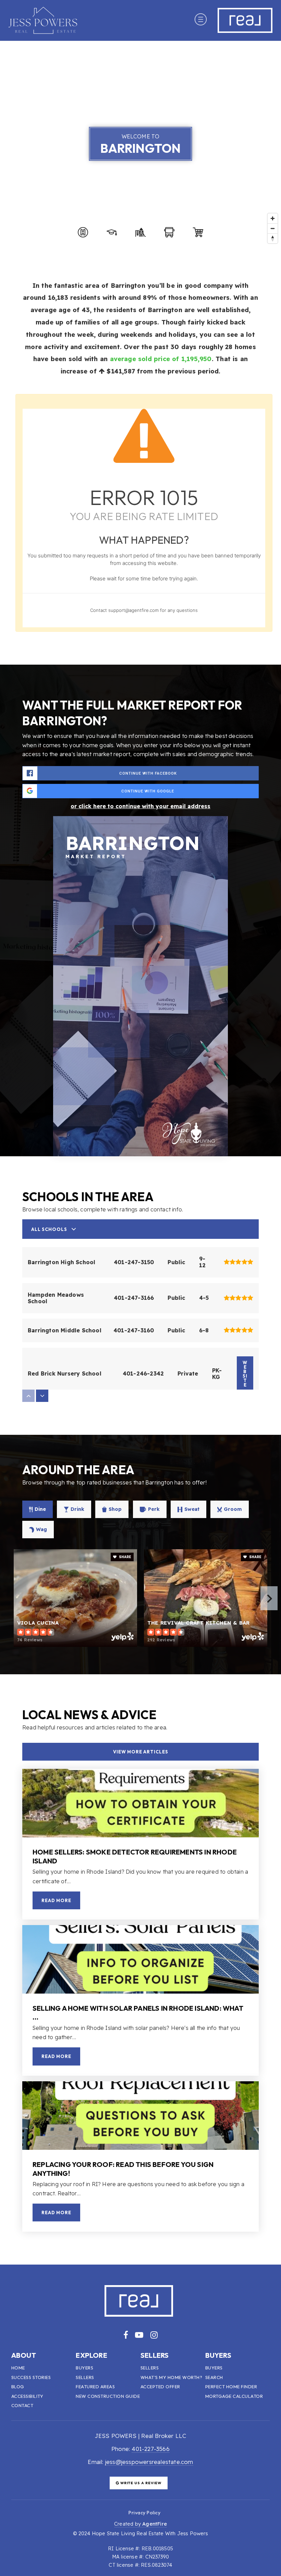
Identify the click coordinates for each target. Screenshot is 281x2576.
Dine (40, 1509)
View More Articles (141, 1752)
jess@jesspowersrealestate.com (149, 2462)
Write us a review (140, 2483)
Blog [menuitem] (18, 2387)
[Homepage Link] (43, 20)
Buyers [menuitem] (84, 2368)
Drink (77, 1509)
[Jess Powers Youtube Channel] (139, 2335)
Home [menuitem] (18, 2368)
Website (245, 1374)
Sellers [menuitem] (85, 2377)
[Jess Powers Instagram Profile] (154, 2335)
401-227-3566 (150, 2449)
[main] (140, 1153)
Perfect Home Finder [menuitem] (231, 2387)
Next (269, 1598)
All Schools (49, 1229)
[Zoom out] (273, 228)
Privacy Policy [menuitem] (144, 2513)
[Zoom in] (273, 218)
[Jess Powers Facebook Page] (126, 2335)
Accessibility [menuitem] (27, 2396)
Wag (41, 1529)
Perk (154, 1509)
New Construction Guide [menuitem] (108, 2396)
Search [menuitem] (214, 2377)
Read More (56, 1900)
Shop (115, 1509)
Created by (140, 2524)
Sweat (192, 1509)
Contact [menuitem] (22, 2405)
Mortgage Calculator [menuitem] (234, 2396)
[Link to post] (140, 1803)
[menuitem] (120, 2512)
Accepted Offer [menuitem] (160, 2387)
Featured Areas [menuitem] (95, 2387)
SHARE (125, 1557)
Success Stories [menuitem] (31, 2377)
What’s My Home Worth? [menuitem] (172, 2377)
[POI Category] (83, 232)
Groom (233, 1509)
